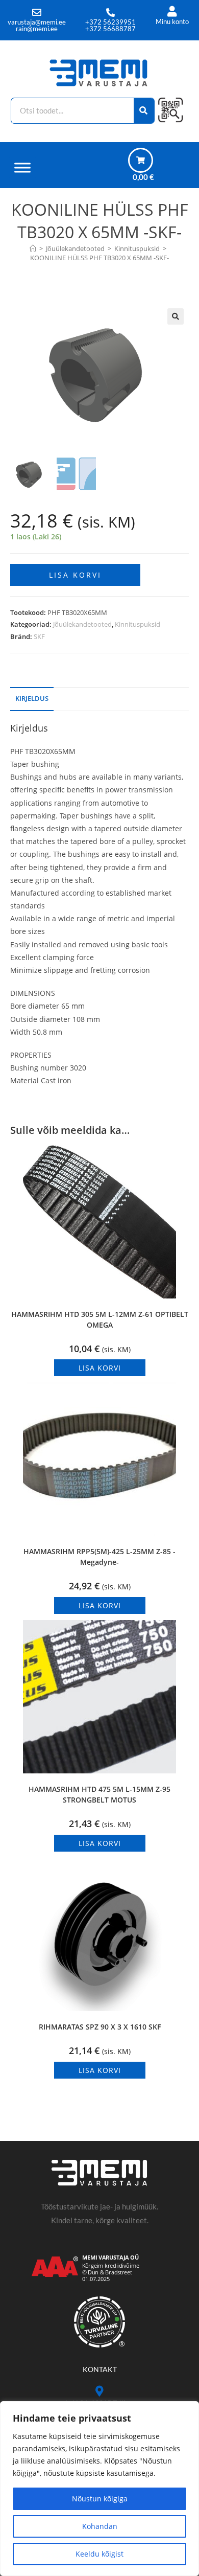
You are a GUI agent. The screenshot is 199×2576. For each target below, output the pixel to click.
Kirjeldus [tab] (32, 699)
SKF (39, 636)
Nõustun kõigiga (100, 2499)
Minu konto (172, 21)
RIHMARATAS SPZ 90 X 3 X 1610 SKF (100, 2027)
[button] (176, 316)
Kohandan (100, 2526)
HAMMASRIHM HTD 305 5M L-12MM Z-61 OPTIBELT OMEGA (100, 1319)
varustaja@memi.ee (37, 22)
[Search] (144, 111)
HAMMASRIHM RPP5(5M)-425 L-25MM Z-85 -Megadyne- (99, 1557)
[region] (99, 2489)
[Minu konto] (172, 12)
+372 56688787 (110, 29)
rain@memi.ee (37, 29)
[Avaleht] (33, 248)
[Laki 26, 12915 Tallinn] (100, 2391)
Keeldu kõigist (99, 2554)
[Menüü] (22, 167)
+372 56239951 (110, 22)
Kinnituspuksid (138, 624)
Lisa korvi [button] (100, 1368)
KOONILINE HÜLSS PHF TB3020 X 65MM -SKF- (99, 258)
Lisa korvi (75, 575)
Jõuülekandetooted (82, 624)
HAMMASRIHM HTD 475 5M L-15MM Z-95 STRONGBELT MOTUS (99, 1794)
